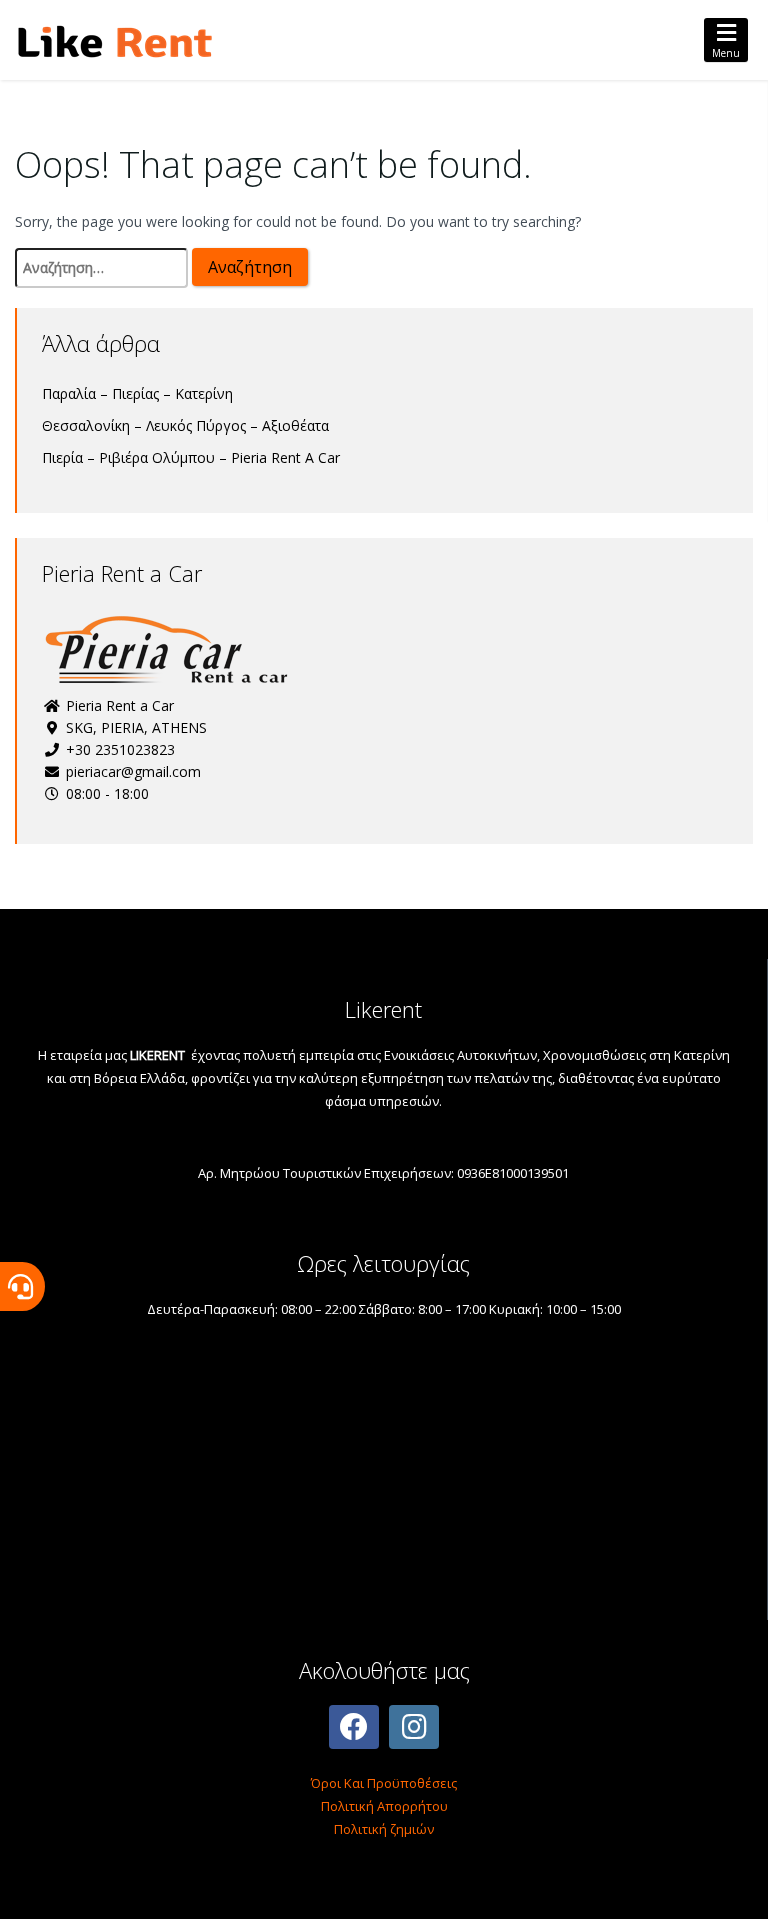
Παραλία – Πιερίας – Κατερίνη (137, 393)
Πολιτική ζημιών (384, 1829)
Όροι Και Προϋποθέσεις (384, 1783)
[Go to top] (736, 1887)
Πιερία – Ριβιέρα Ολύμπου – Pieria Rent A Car (191, 457)
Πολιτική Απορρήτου (384, 1806)
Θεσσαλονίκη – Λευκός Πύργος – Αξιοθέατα (185, 425)
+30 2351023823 (118, 749)
